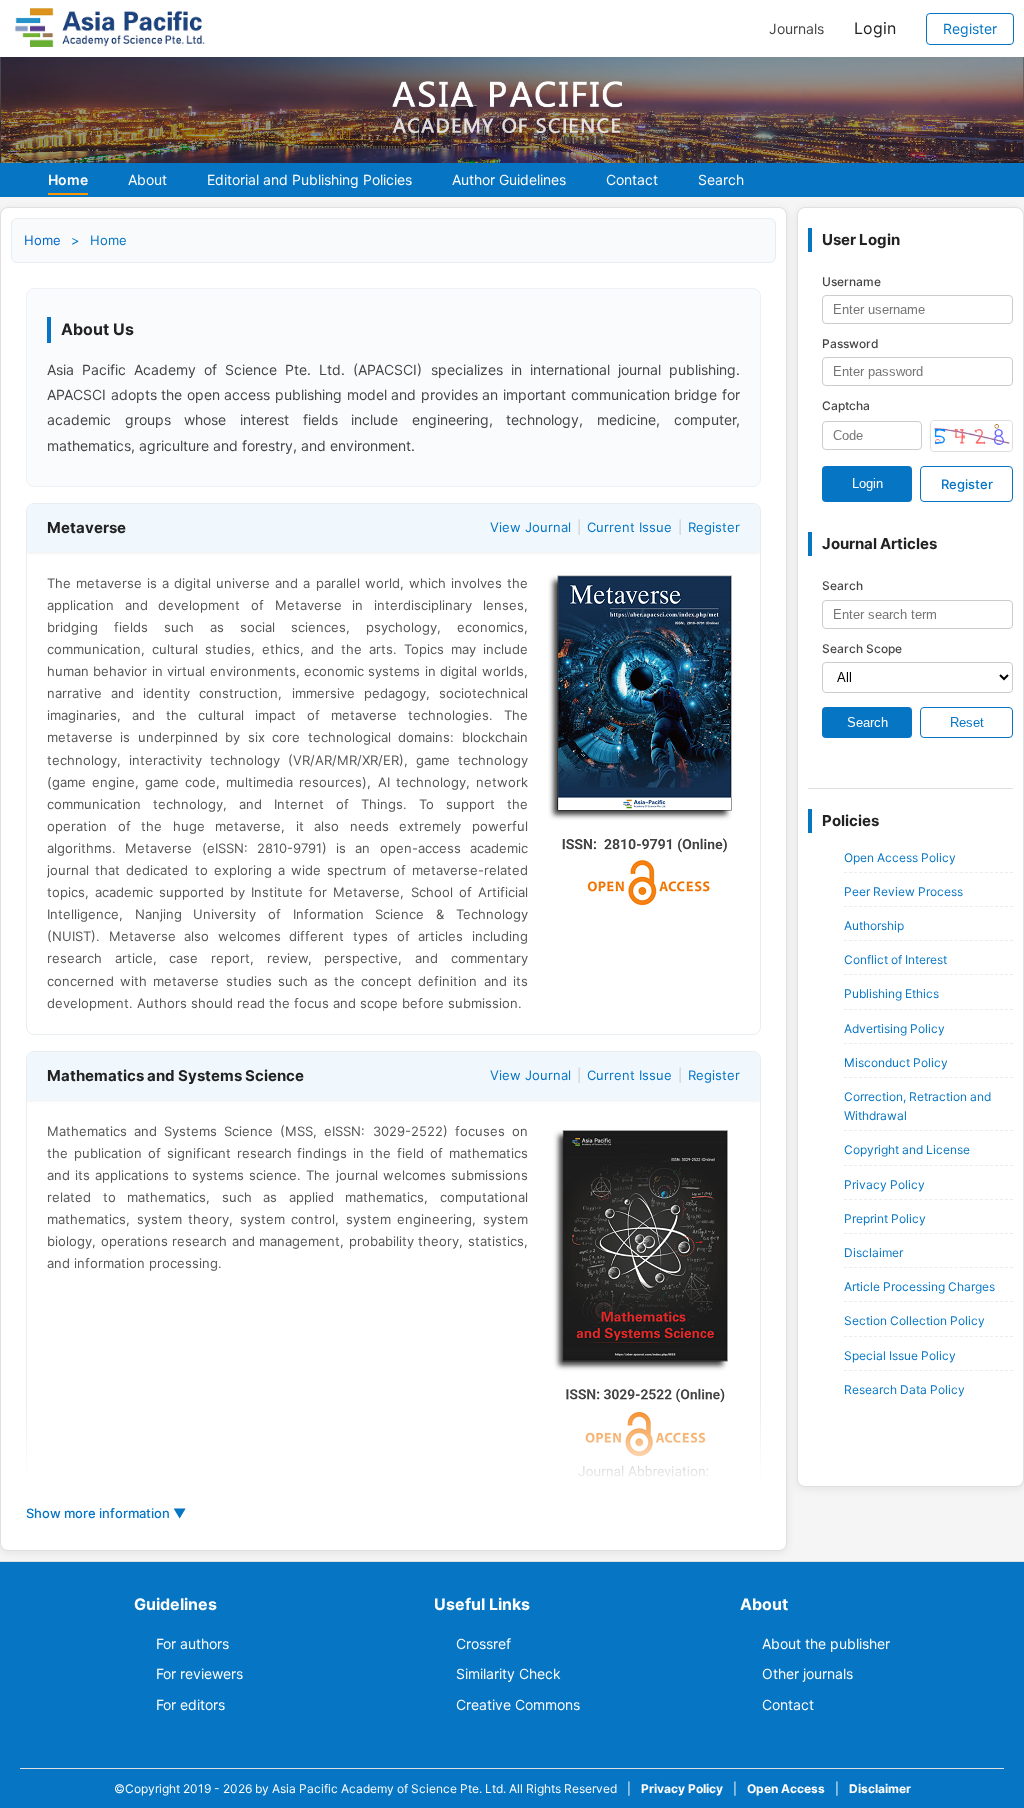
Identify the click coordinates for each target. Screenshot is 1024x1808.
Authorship (874, 925)
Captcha (846, 405)
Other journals (807, 1673)
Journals (796, 29)
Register (970, 28)
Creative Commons (518, 1704)
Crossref (483, 1643)
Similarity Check (508, 1673)
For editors (190, 1704)
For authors (192, 1643)
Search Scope (862, 648)
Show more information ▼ (106, 1513)
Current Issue (629, 527)
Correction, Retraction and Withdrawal (917, 1106)
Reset (967, 722)
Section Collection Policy (914, 1320)
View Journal (530, 527)
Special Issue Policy (900, 1355)
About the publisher (826, 1643)
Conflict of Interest (895, 959)
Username (851, 281)
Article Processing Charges (919, 1286)
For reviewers (199, 1673)
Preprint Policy (885, 1218)
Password (850, 343)
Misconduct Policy (896, 1062)
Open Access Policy (900, 857)
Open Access (786, 1788)
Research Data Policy (904, 1389)
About (147, 179)
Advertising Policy (894, 1028)
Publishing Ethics (891, 993)
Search (721, 179)
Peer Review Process (903, 891)
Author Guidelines (509, 179)
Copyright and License (907, 1149)
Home (68, 179)
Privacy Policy (884, 1184)
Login (875, 28)
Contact (632, 179)
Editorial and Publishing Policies (309, 179)
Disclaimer (873, 1252)
